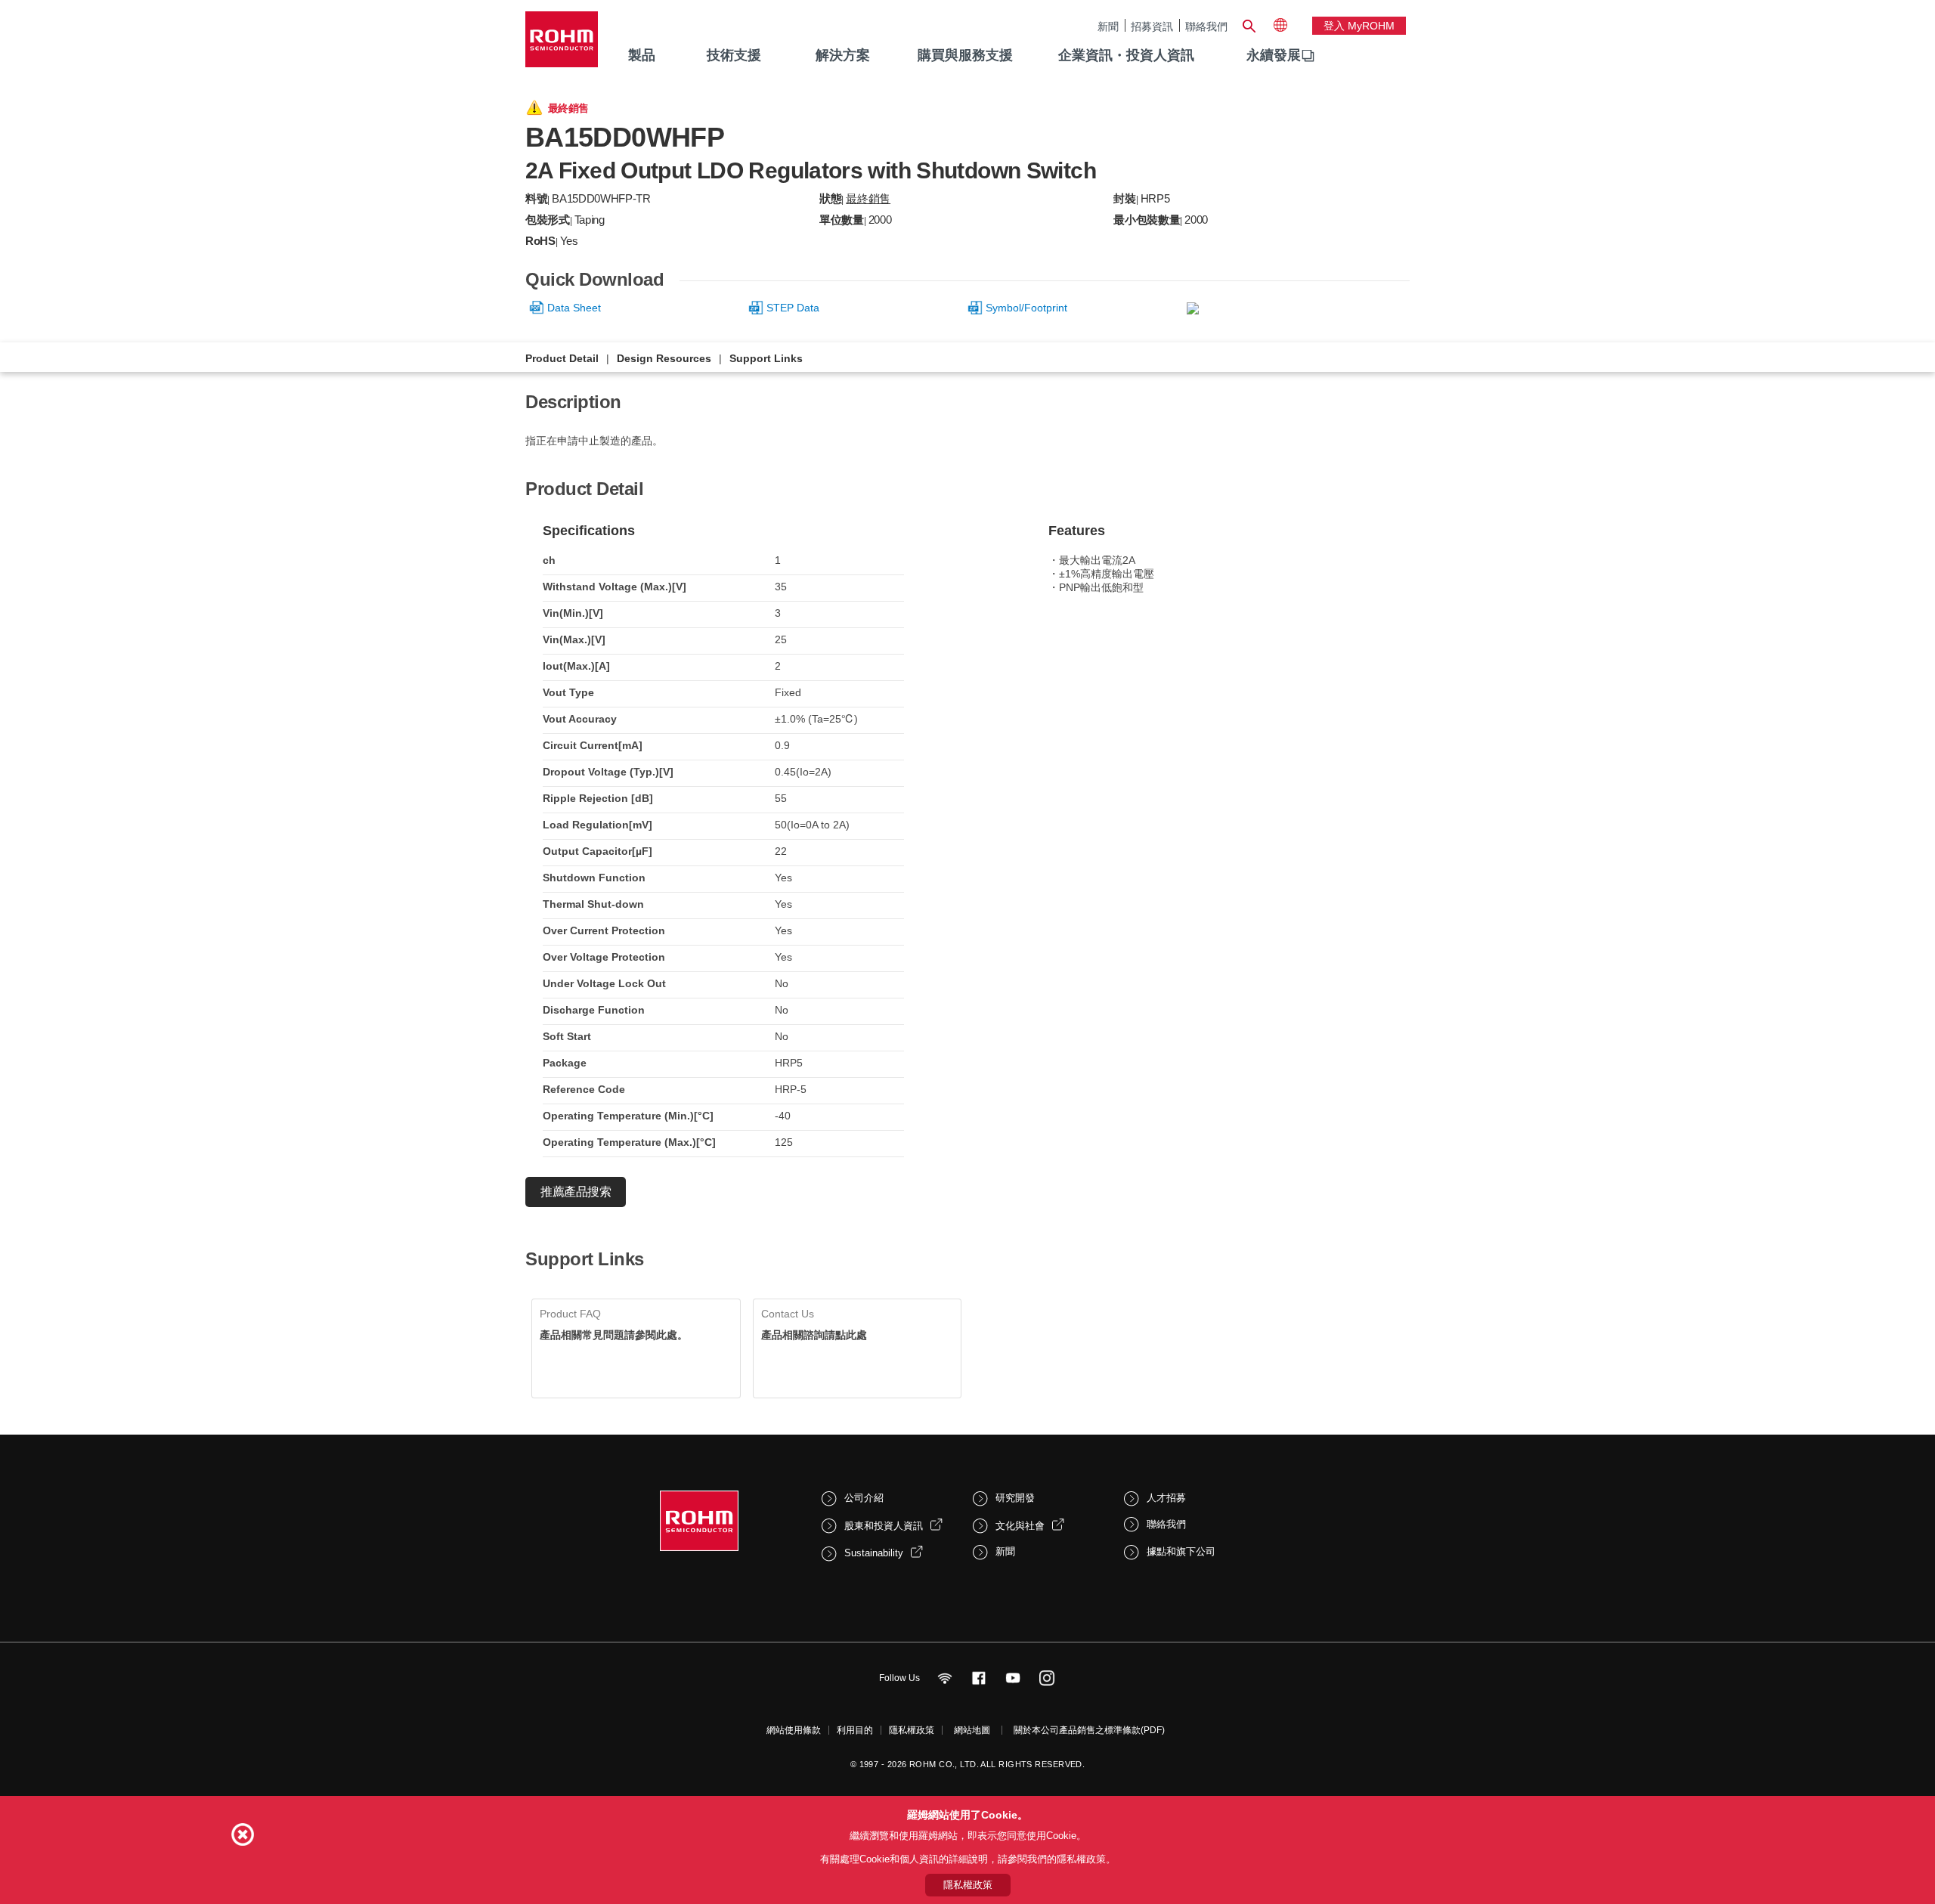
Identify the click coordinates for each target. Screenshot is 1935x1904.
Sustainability (874, 1553)
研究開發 (1015, 1498)
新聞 (1108, 26)
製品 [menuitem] (642, 55)
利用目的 (855, 1730)
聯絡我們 (1206, 26)
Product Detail (562, 358)
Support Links (766, 358)
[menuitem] (1274, 56)
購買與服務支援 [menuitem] (965, 55)
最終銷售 (868, 198)
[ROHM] (562, 44)
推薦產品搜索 (576, 1192)
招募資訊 (1152, 26)
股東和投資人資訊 (884, 1526)
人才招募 (1166, 1498)
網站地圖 (972, 1730)
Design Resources (664, 358)
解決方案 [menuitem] (843, 55)
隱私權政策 (912, 1730)
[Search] (1249, 24)
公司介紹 (864, 1498)
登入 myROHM (1359, 26)
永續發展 (1274, 55)
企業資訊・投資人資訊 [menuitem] (1126, 55)
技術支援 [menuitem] (734, 55)
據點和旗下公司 (1181, 1551)
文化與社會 (1020, 1526)
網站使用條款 (794, 1730)
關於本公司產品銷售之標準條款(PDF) (1089, 1730)
